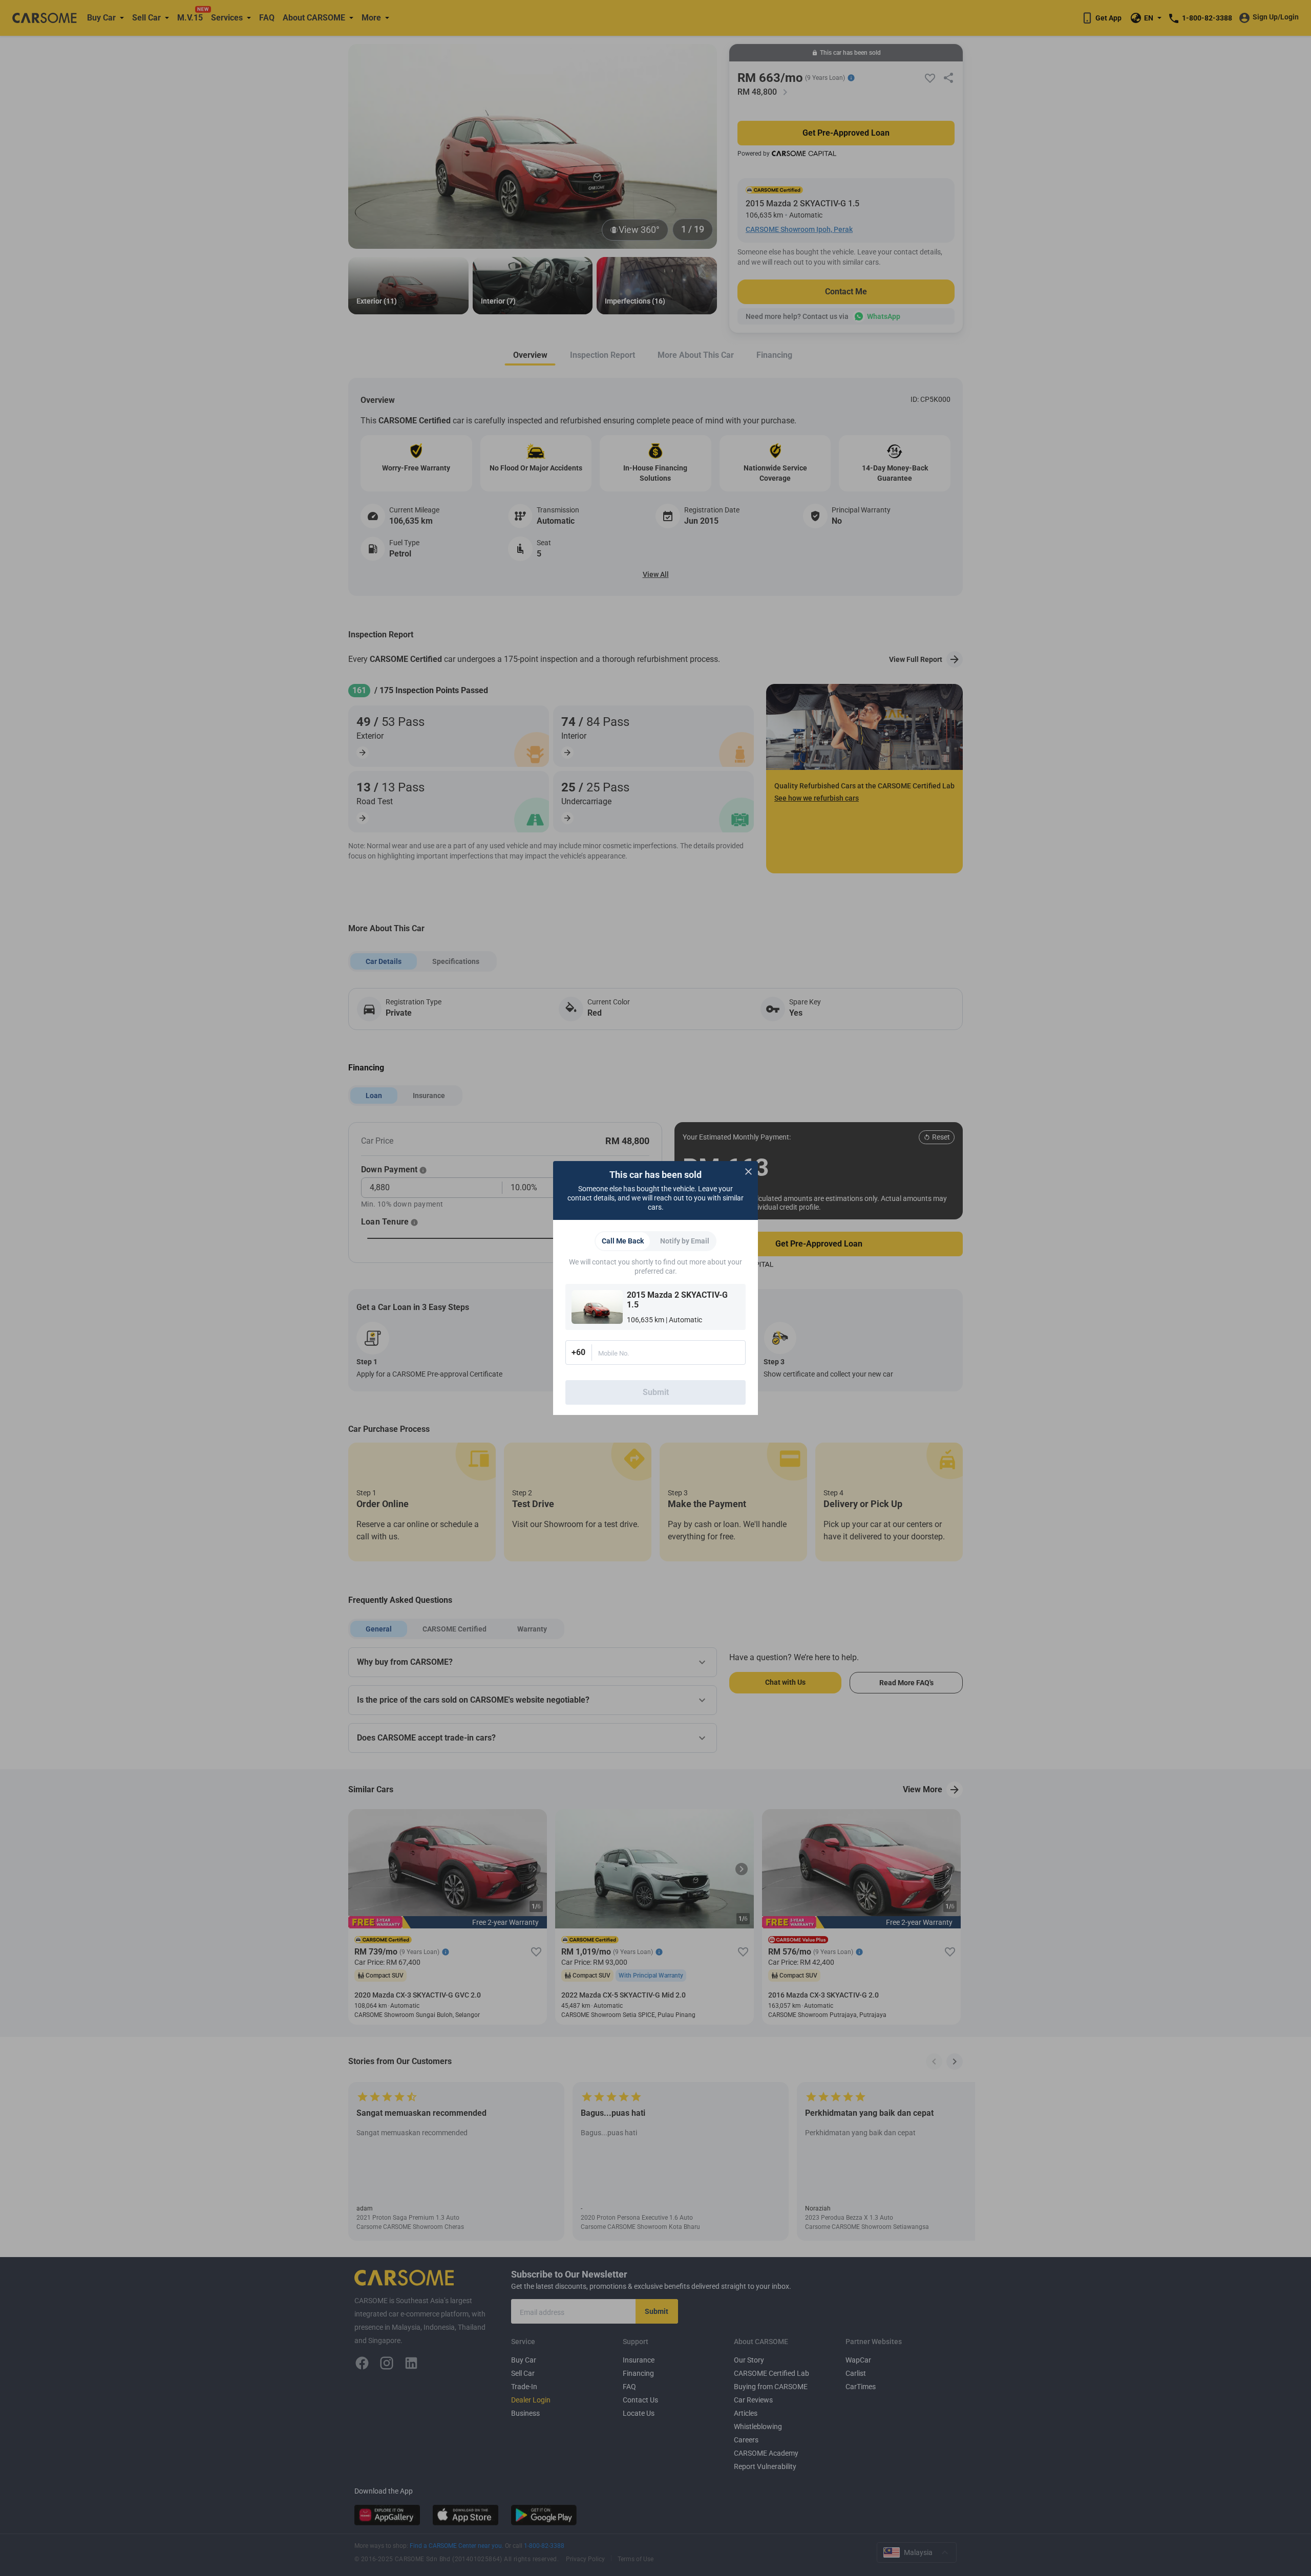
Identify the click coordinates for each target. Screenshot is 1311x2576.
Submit (656, 1392)
